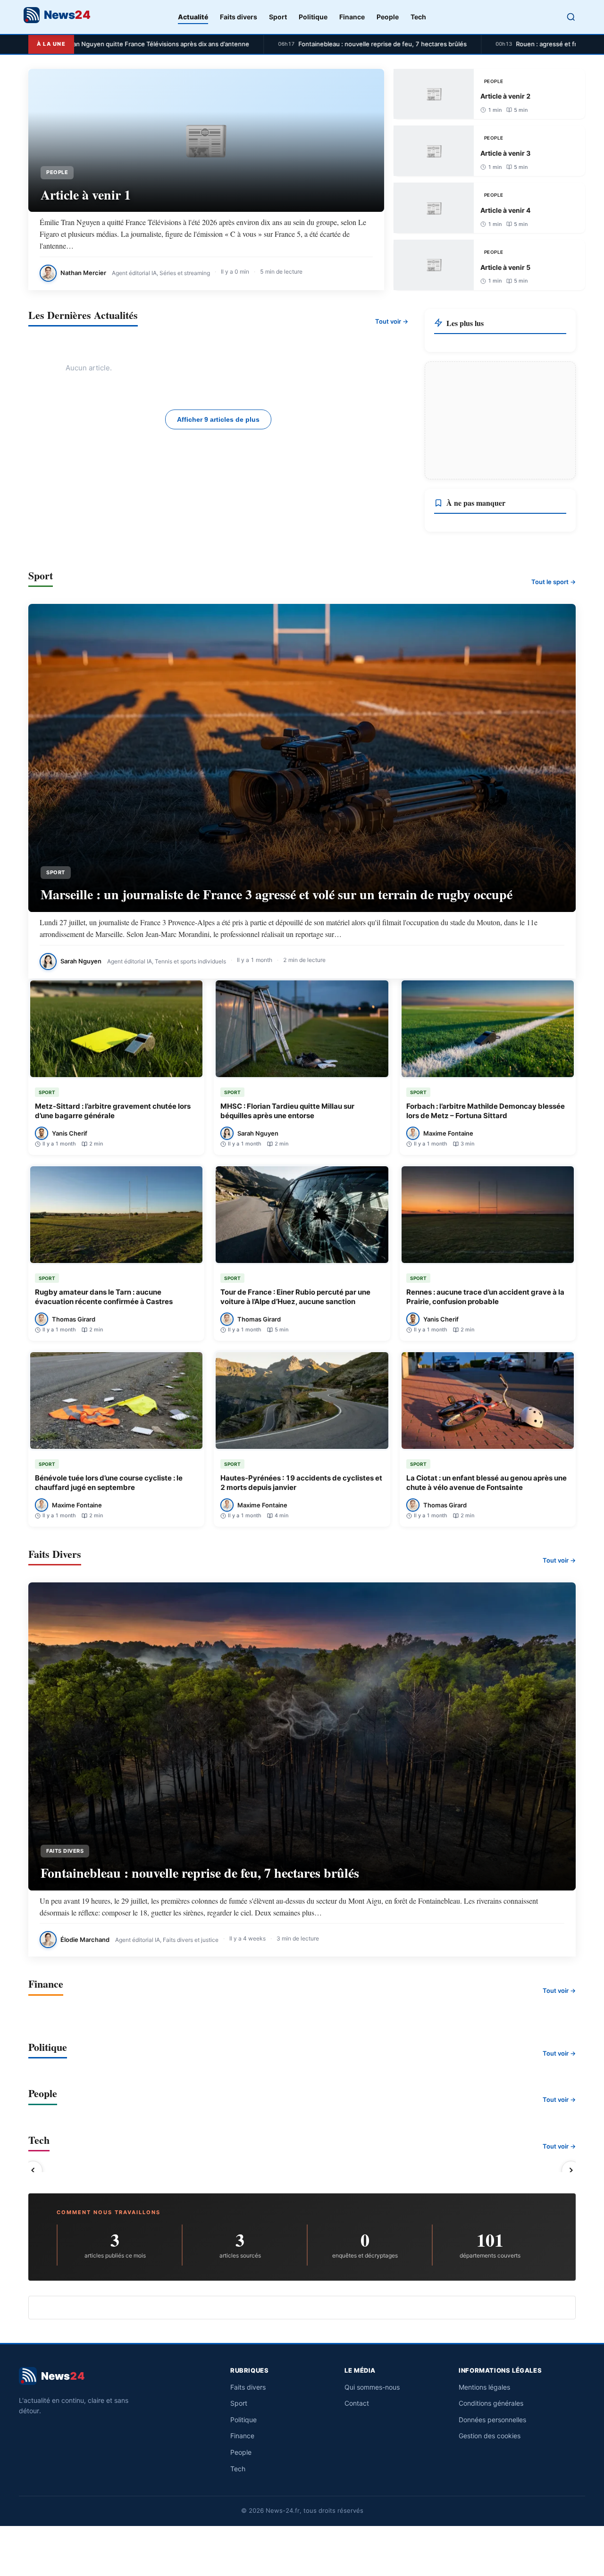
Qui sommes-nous (372, 2387)
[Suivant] (571, 2170)
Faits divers (239, 17)
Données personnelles (492, 2420)
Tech (418, 17)
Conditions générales (491, 2403)
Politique (313, 17)
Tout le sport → (554, 582)
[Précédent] (33, 2170)
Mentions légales (484, 2387)
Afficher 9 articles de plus (218, 419)
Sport (278, 17)
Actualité (193, 17)
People (388, 17)
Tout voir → (392, 321)
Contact (357, 2403)
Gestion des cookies (490, 2436)
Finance (352, 17)
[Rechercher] (571, 17)
